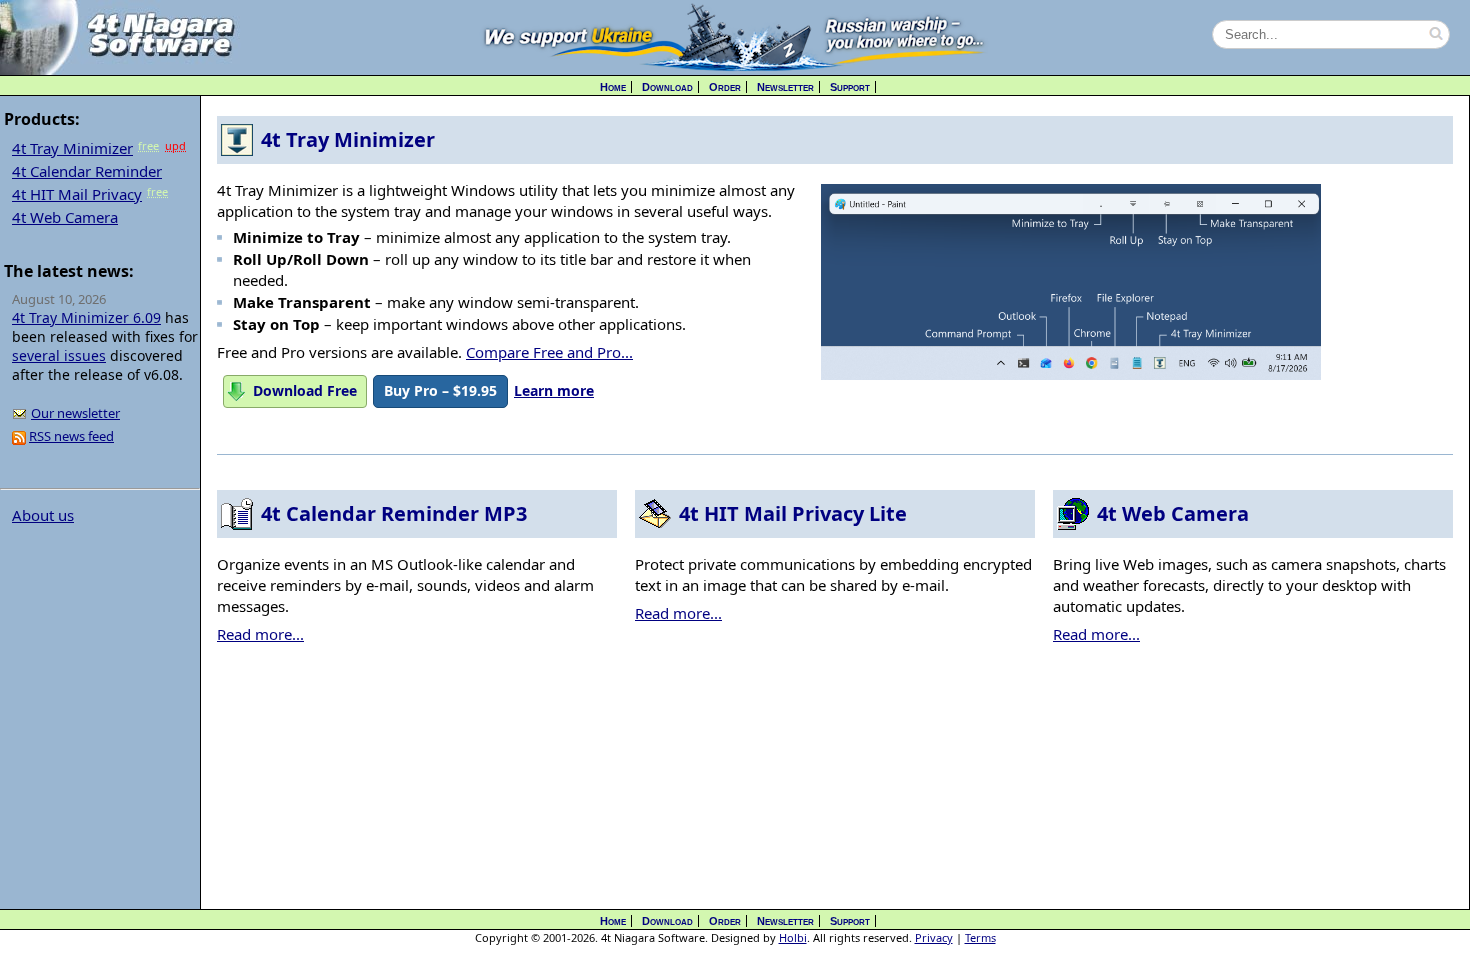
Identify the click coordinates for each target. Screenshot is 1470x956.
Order (725, 87)
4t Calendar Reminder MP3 (394, 513)
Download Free (305, 390)
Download (667, 87)
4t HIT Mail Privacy (77, 194)
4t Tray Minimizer (72, 148)
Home (613, 87)
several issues (59, 355)
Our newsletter (75, 413)
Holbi (793, 937)
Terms (980, 937)
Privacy (934, 937)
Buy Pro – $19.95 (440, 390)
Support (850, 87)
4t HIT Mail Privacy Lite (793, 513)
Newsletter (785, 87)
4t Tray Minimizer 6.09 (86, 317)
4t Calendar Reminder (87, 171)
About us (43, 515)
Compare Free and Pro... (549, 352)
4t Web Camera (65, 217)
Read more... (260, 634)
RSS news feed (71, 436)
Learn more (554, 390)
